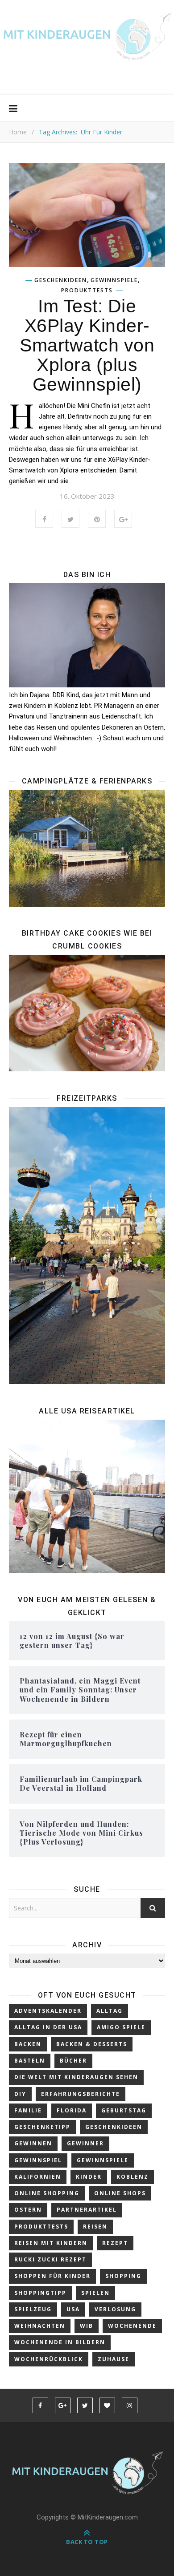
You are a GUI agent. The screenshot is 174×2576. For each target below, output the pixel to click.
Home (18, 132)
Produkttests (87, 291)
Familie (28, 2110)
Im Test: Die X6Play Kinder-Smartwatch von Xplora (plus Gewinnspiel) (87, 345)
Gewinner (85, 2143)
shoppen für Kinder (52, 2276)
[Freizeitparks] (87, 1245)
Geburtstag (124, 2110)
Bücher (73, 2061)
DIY (20, 2094)
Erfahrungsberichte (81, 2094)
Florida (72, 2110)
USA (73, 2309)
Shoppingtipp (40, 2293)
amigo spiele (121, 2027)
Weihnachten (40, 2326)
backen (28, 2044)
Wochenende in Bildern (60, 2342)
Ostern (28, 2210)
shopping (123, 2276)
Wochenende (132, 2326)
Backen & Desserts (92, 2044)
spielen (95, 2293)
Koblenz (133, 2177)
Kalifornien (38, 2177)
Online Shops (120, 2193)
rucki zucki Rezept (50, 2259)
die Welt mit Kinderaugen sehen (76, 2077)
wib (87, 2326)
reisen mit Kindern (51, 2243)
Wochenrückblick (49, 2359)
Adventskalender (48, 2011)
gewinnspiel (38, 2160)
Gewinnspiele (114, 280)
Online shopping (47, 2193)
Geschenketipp (42, 2127)
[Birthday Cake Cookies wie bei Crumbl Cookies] (87, 1013)
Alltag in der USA (48, 2027)
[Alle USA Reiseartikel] (87, 1496)
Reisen (95, 2227)
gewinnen (33, 2143)
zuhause (114, 2359)
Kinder (89, 2177)
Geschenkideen (61, 280)
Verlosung (115, 2309)
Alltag (110, 2011)
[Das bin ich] (87, 635)
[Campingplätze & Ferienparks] (87, 848)
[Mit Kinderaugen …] (87, 40)
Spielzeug (33, 2309)
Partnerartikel (87, 2210)
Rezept (115, 2243)
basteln (30, 2061)
